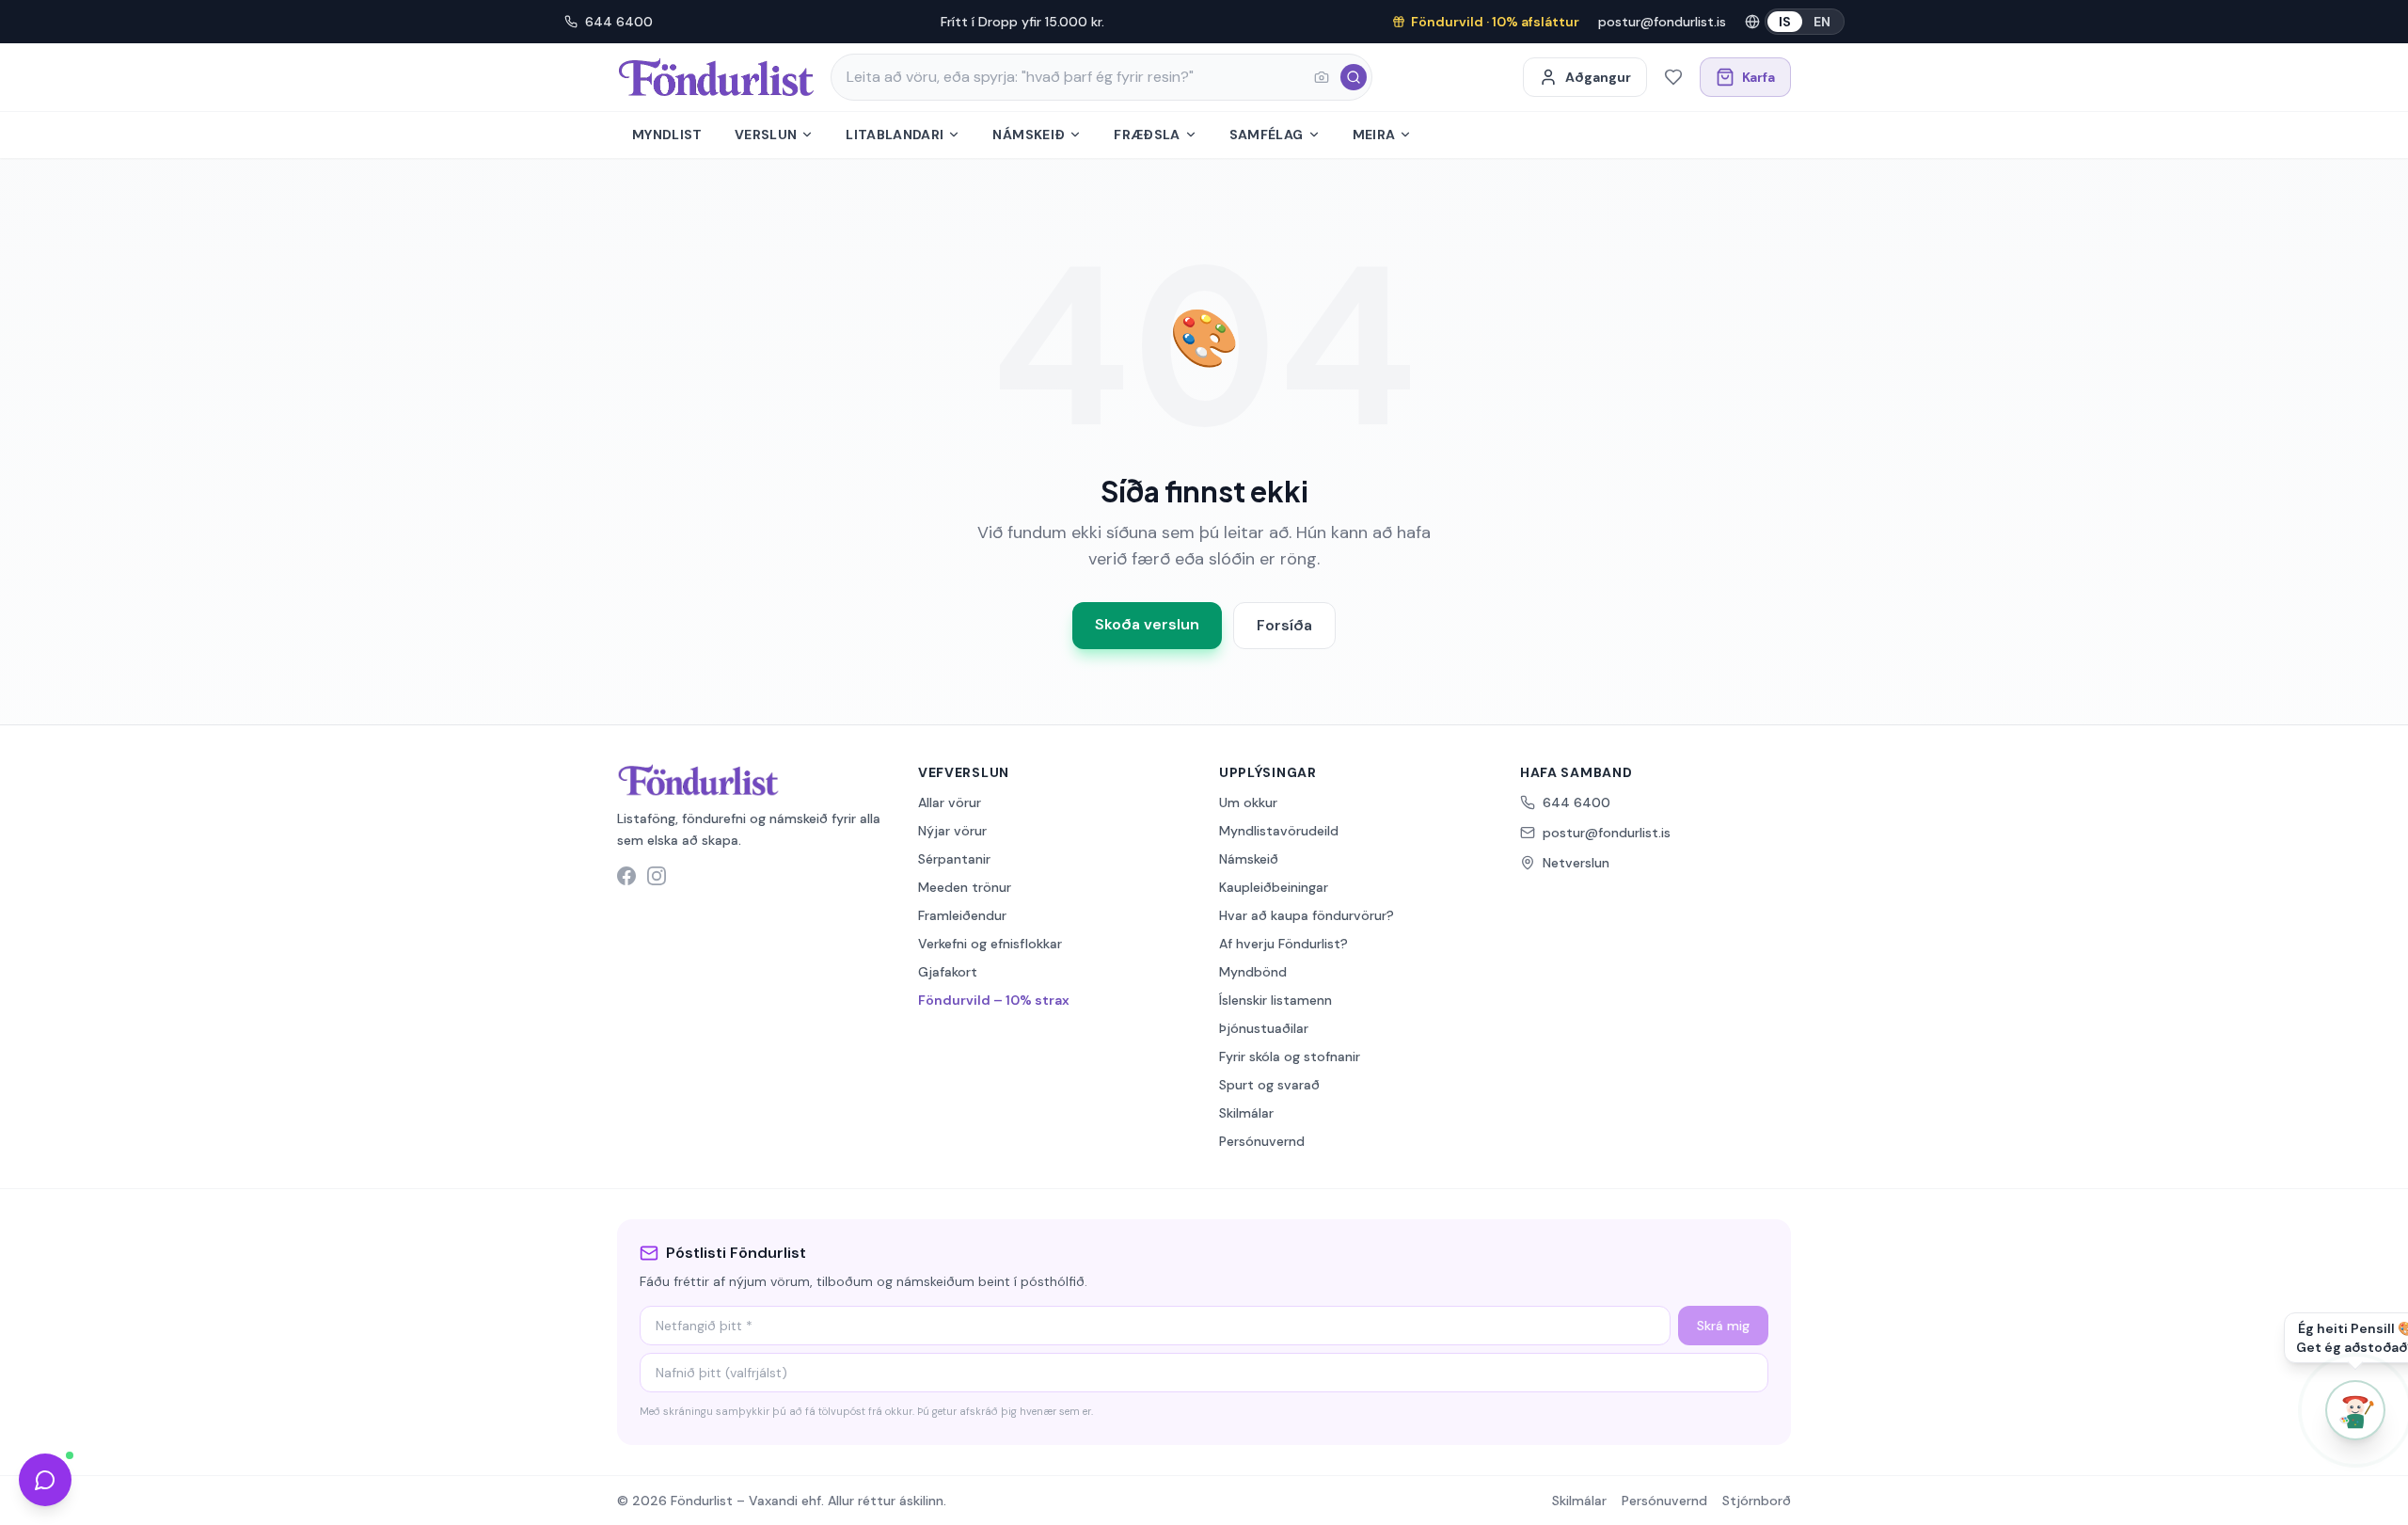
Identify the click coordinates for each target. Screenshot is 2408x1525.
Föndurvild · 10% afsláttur (1495, 22)
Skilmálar (1246, 1113)
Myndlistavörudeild (1279, 831)
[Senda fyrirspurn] (45, 1480)
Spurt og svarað (1269, 1085)
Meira (1374, 135)
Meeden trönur (965, 887)
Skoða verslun (1147, 624)
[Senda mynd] (1322, 77)
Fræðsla (1147, 135)
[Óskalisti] (1673, 77)
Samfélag (1267, 135)
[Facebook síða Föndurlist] (626, 876)
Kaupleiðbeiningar (1274, 887)
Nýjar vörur (952, 831)
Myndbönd (1253, 972)
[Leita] (1354, 77)
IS (1785, 22)
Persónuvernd (1262, 1141)
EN (1822, 22)
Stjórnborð (1757, 1501)
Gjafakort (948, 972)
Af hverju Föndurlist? (1283, 944)
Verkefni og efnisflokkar (990, 944)
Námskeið (1029, 135)
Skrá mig (1723, 1326)
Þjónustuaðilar (1264, 1028)
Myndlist (667, 135)
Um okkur (1248, 802)
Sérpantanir (954, 859)
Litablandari (895, 135)
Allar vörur (950, 802)
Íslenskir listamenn (1275, 1000)
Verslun (766, 135)
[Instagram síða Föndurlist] (657, 876)
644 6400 (619, 22)
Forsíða (1284, 625)
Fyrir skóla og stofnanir (1290, 1056)
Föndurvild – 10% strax (994, 1000)
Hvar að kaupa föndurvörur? (1307, 915)
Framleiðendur (962, 915)
